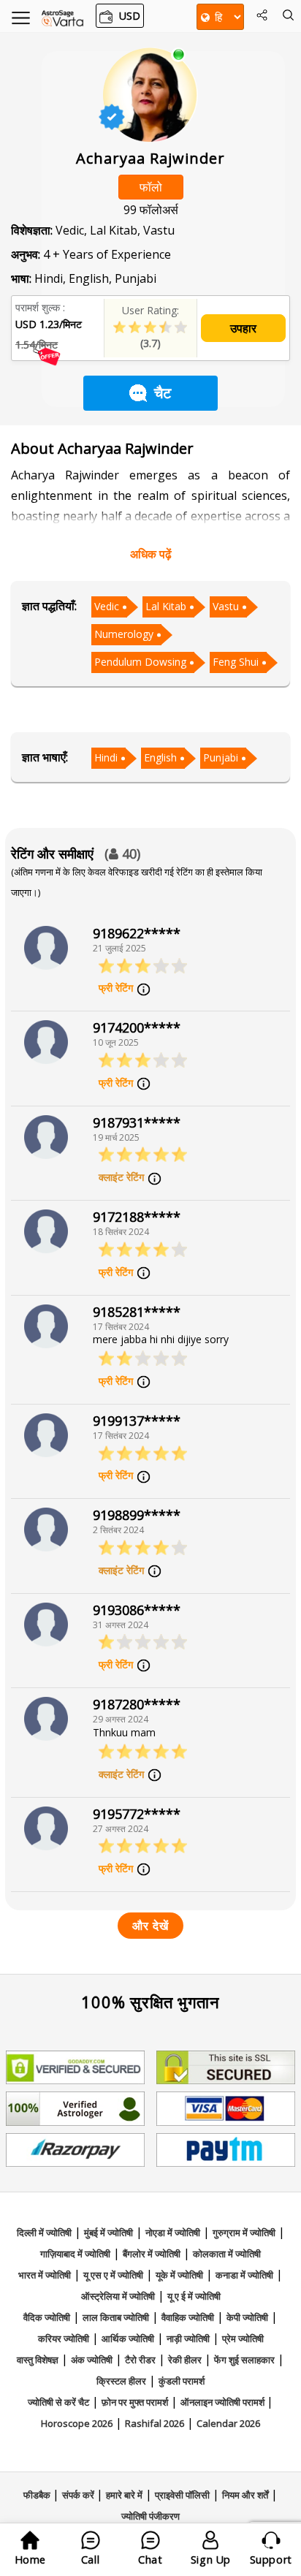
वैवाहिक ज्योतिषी (188, 2317)
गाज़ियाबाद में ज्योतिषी (75, 2254)
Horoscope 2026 (77, 2423)
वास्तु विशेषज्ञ (38, 2360)
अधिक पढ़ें (151, 554)
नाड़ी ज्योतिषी (188, 2338)
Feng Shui (236, 662)
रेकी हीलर (185, 2360)
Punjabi (221, 757)
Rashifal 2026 (155, 2423)
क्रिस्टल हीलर (121, 2381)
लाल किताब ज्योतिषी (116, 2317)
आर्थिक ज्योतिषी (128, 2338)
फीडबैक (38, 2495)
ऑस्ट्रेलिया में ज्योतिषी (118, 2296)
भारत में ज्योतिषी (45, 2275)
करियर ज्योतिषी (64, 2338)
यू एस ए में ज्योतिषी (113, 2275)
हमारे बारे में (124, 2495)
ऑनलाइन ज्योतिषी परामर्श (224, 2402)
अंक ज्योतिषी (92, 2360)
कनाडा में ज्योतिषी (244, 2275)
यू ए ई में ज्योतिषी (194, 2296)
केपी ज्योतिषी (247, 2317)
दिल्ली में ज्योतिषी (44, 2233)
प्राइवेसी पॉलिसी (182, 2495)
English (160, 757)
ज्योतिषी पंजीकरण (150, 2516)
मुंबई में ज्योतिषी (108, 2233)
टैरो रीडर (140, 2360)
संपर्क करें (79, 2495)
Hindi (106, 757)
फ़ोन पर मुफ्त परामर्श (135, 2402)
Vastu (226, 606)
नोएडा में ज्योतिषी (173, 2233)
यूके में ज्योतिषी (179, 2275)
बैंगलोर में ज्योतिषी (152, 2254)
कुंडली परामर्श (182, 2381)
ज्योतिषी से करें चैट (58, 2402)
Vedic (107, 606)
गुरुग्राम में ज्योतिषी (244, 2233)
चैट (163, 393)
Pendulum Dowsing (140, 662)
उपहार (243, 328)
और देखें (150, 1926)
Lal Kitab (166, 606)
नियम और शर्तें (245, 2495)
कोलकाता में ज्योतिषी (227, 2254)
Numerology (124, 634)
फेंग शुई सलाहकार (244, 2360)
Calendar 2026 (228, 2423)
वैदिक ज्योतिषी (47, 2317)
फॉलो (151, 187)
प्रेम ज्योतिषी (243, 2338)
